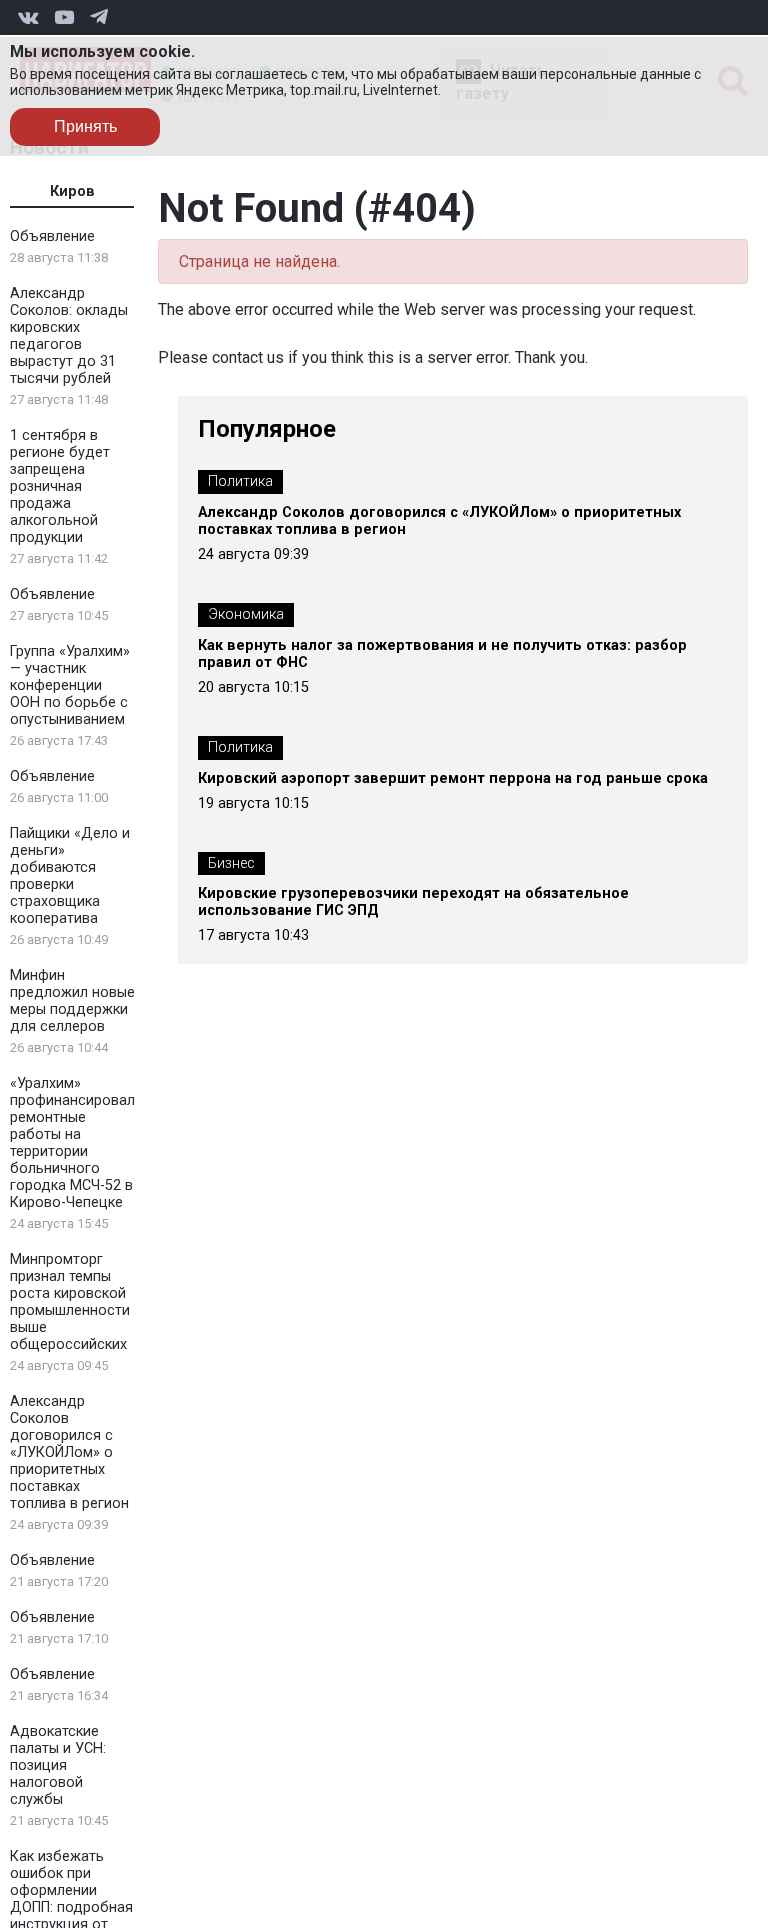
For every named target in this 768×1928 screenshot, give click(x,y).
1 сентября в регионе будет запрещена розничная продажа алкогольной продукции (60, 486)
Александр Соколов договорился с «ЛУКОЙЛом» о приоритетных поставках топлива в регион (69, 1452)
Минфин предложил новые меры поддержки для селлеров (72, 1001)
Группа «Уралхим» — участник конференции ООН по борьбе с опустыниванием (70, 685)
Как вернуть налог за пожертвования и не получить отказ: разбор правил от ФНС (442, 654)
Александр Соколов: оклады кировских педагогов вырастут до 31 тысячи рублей (69, 336)
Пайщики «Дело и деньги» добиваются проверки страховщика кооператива (70, 876)
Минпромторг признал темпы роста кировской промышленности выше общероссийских (70, 1302)
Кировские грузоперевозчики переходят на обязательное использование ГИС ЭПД (413, 902)
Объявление (52, 236)
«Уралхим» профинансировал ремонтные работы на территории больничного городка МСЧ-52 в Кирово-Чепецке (72, 1143)
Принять (85, 126)
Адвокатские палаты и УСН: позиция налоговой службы (58, 1765)
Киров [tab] (72, 191)
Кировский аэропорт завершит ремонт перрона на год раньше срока (453, 778)
